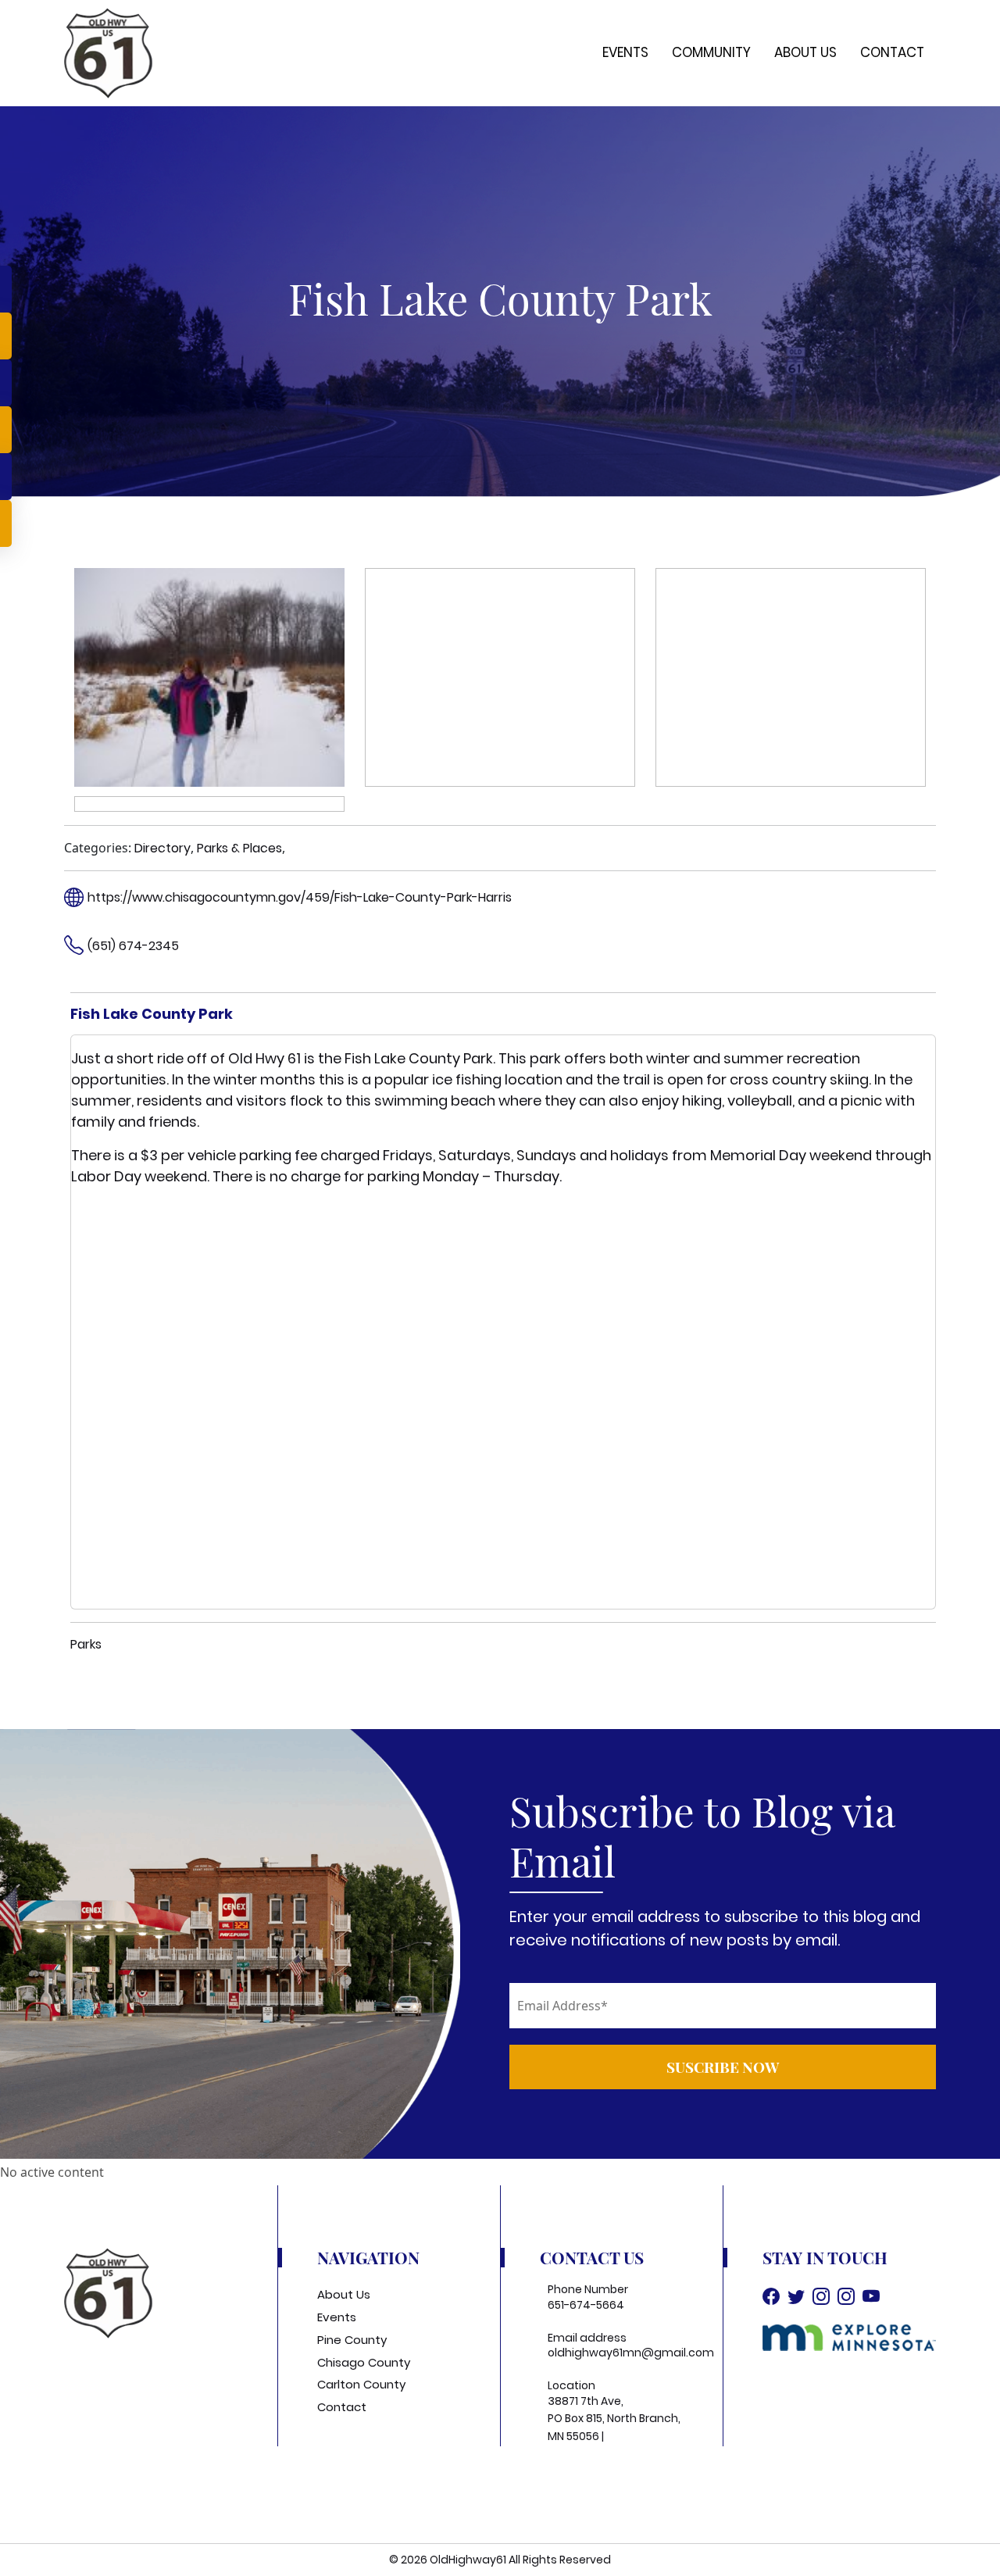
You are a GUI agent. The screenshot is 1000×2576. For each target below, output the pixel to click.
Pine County (352, 2340)
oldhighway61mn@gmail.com (631, 2353)
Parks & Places (239, 848)
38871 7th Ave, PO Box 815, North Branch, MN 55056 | (614, 2419)
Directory (162, 848)
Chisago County (364, 2362)
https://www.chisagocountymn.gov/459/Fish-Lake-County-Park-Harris (300, 897)
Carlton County (361, 2384)
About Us (805, 52)
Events (625, 52)
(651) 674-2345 (133, 946)
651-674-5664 (586, 2305)
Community (711, 52)
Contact (892, 52)
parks (86, 1644)
